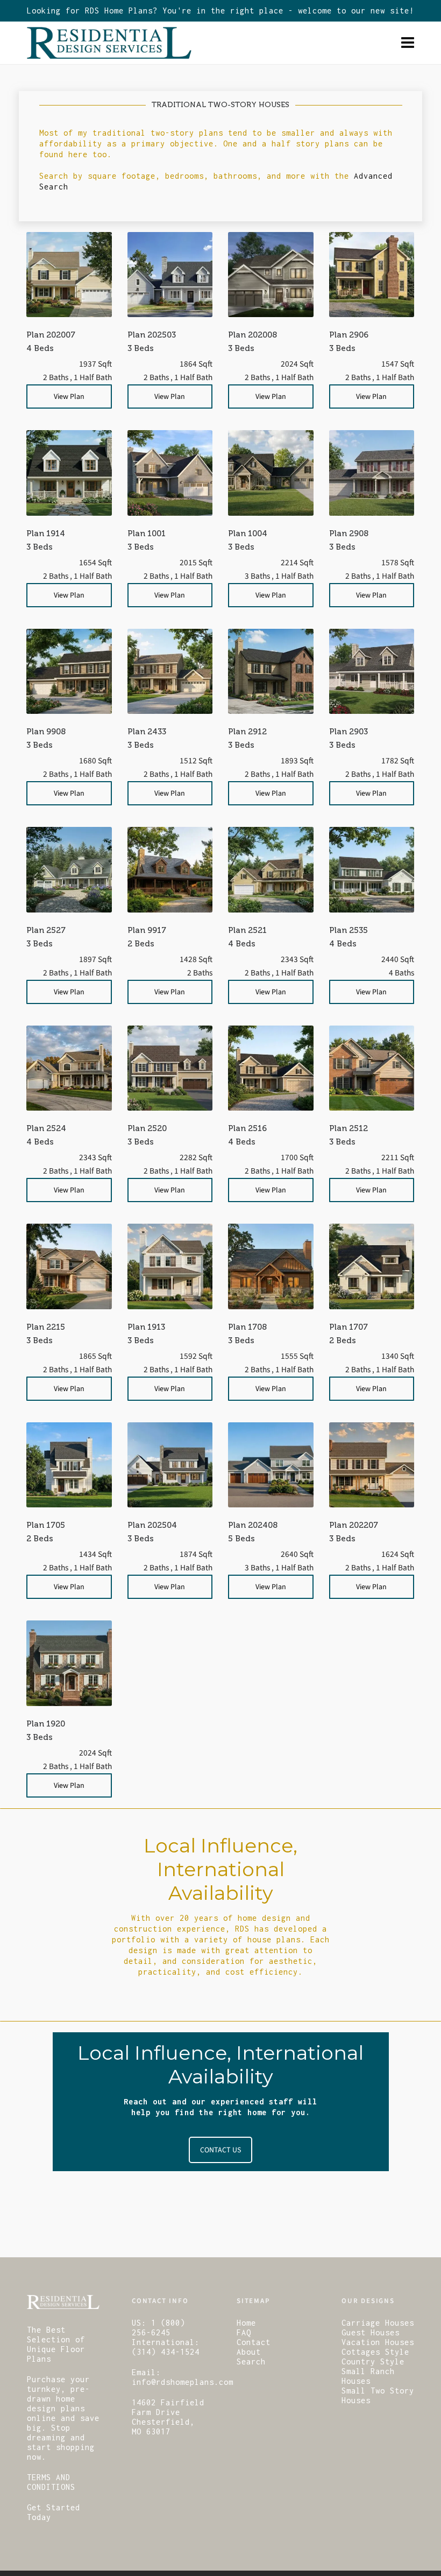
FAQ (244, 2332)
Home (246, 2323)
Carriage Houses (378, 2323)
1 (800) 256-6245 (158, 2328)
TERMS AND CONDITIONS (51, 2482)
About (249, 2352)
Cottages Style (375, 2352)
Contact (254, 2342)
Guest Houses (371, 2332)
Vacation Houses (378, 2342)
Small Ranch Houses (368, 2376)
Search (251, 2361)
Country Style (373, 2361)
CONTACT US (220, 2150)
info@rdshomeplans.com (183, 2382)
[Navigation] (408, 43)
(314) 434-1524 (166, 2352)
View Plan (69, 396)
